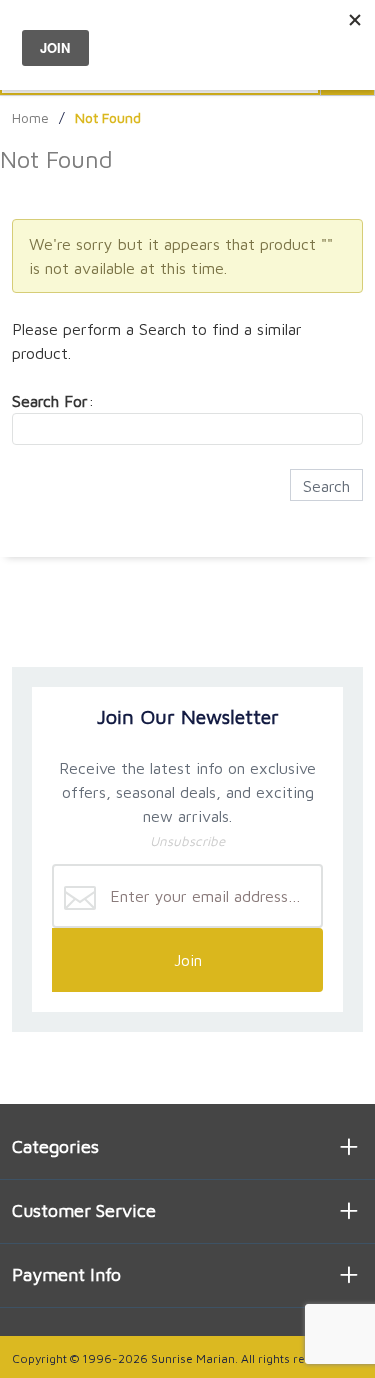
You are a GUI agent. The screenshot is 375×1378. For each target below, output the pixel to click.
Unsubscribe (187, 841)
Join (188, 960)
